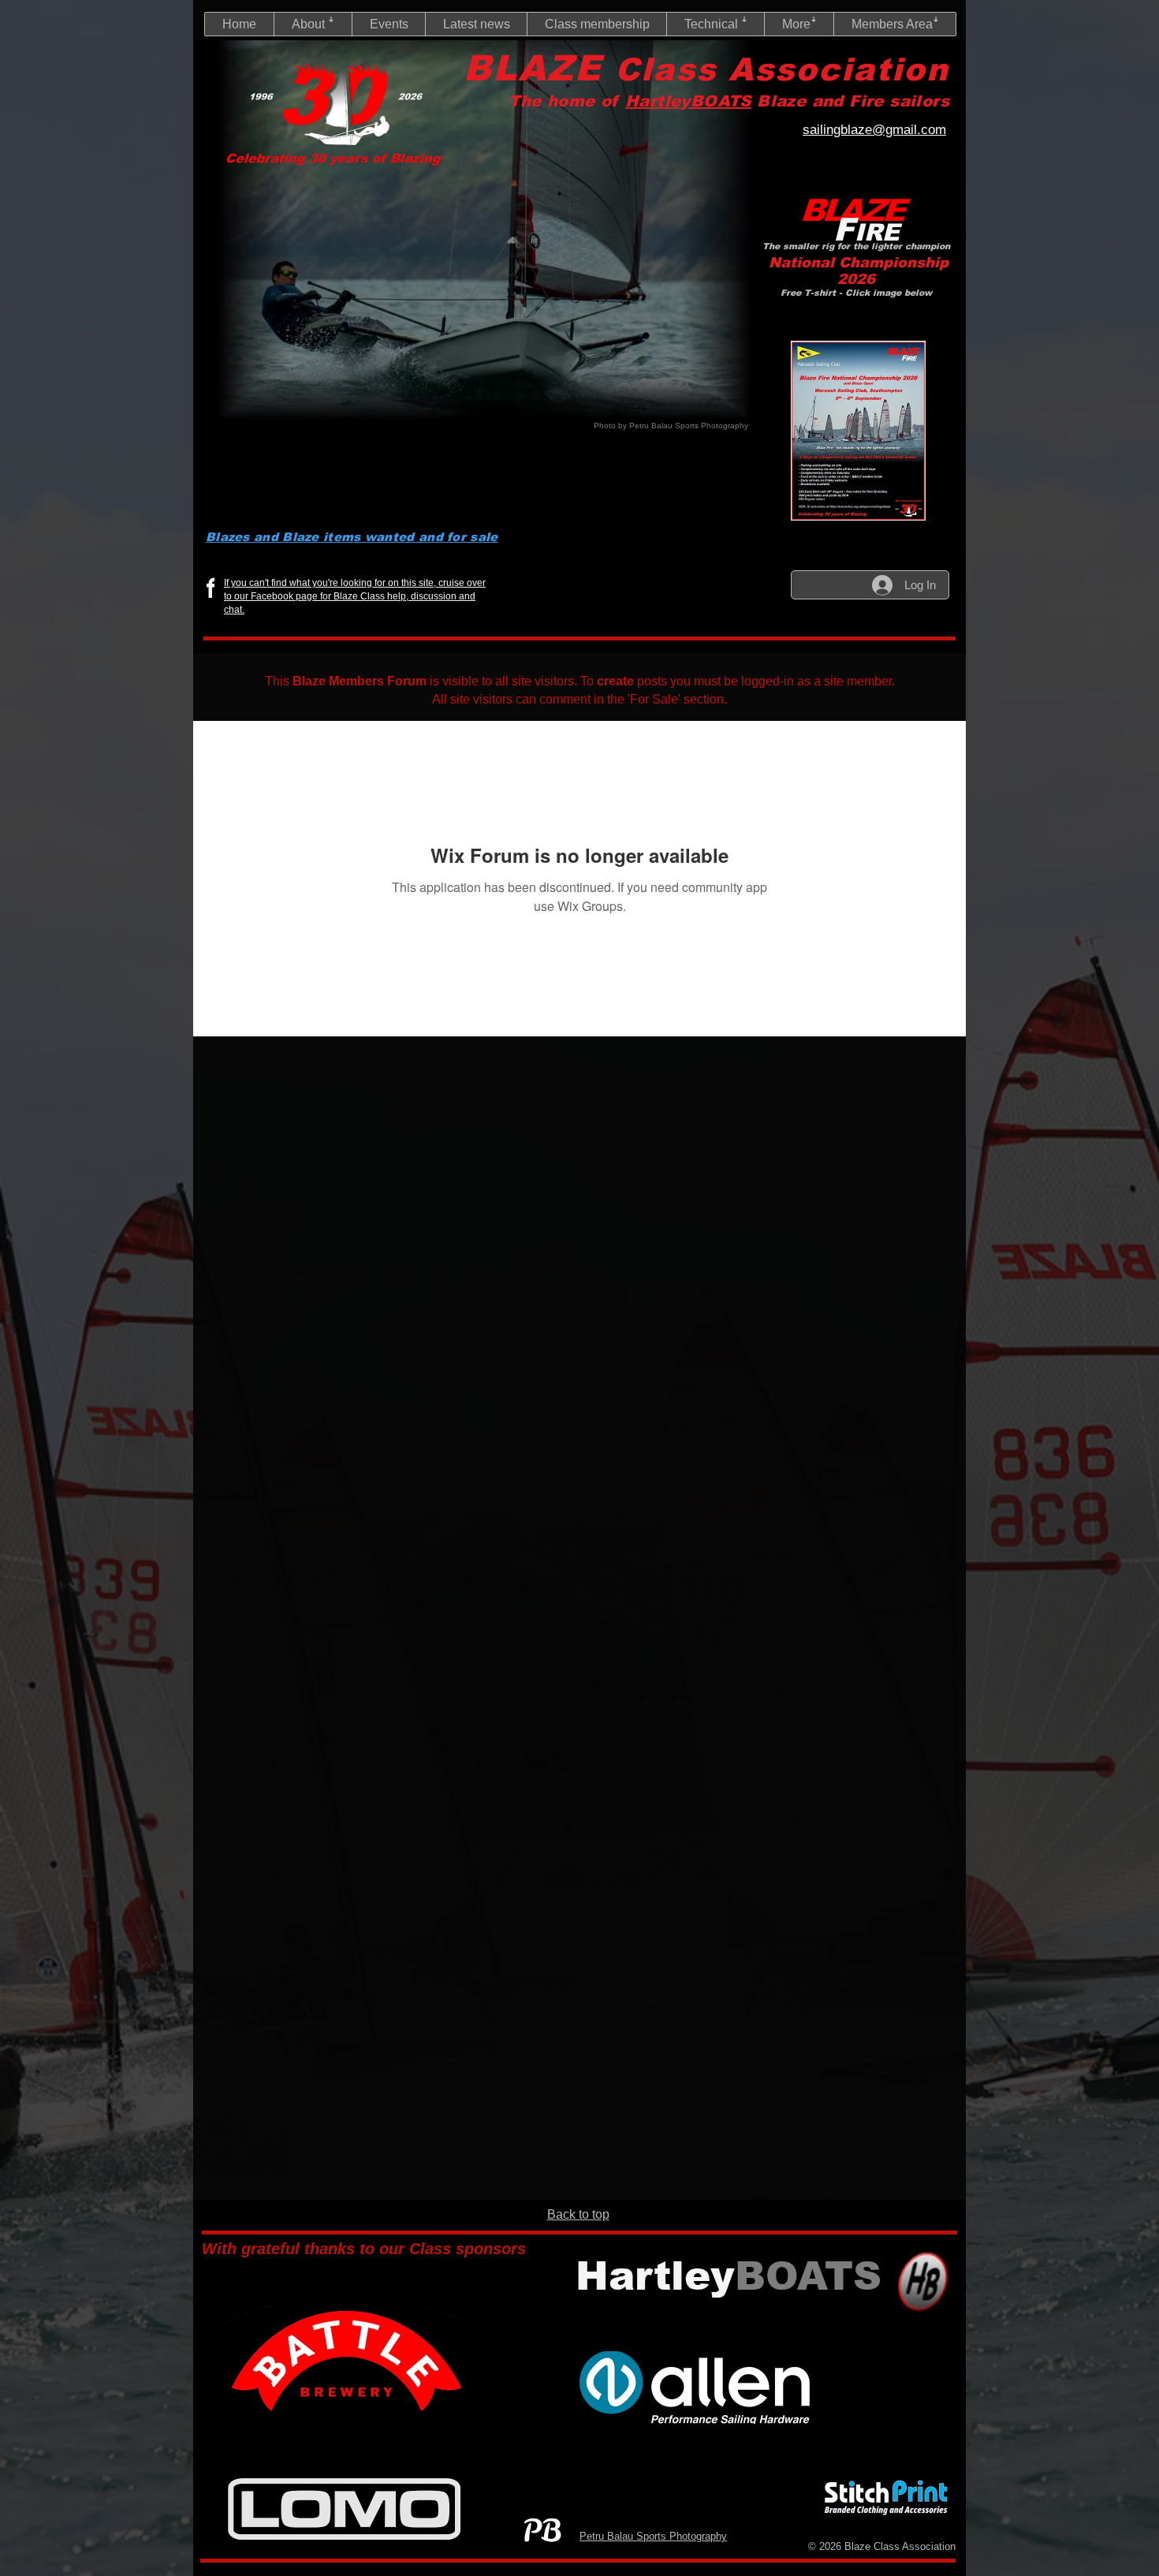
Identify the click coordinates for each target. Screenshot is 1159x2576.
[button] (313, 24)
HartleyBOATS (688, 101)
